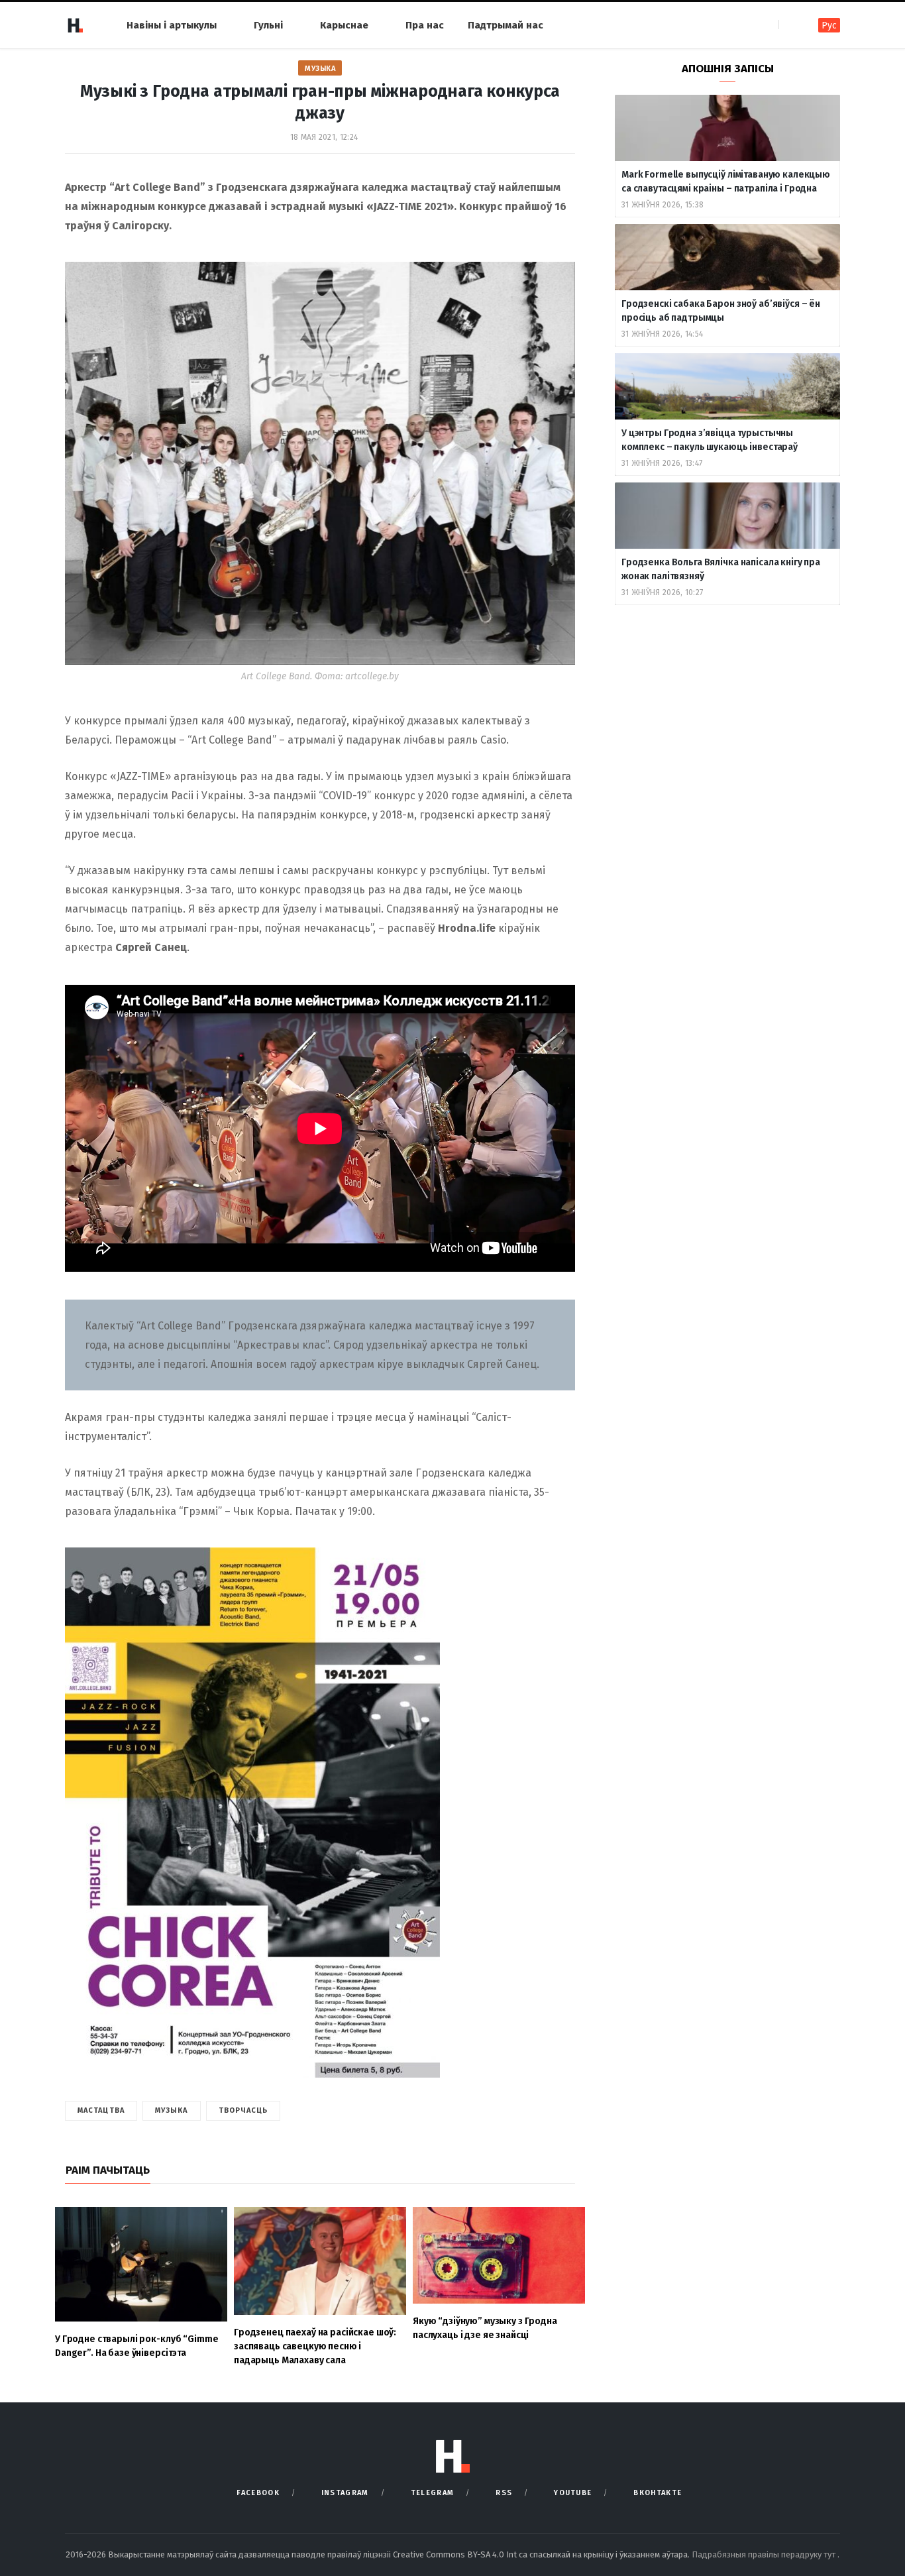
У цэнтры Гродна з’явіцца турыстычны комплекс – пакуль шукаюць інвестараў (710, 440)
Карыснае (344, 25)
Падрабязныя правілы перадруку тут (765, 2554)
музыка (172, 2110)
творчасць (243, 2110)
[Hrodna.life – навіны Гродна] (75, 25)
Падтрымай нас (506, 25)
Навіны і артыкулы (172, 25)
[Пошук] (790, 25)
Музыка (320, 69)
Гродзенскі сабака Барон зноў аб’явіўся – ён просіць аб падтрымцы (721, 311)
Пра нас (425, 25)
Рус (829, 26)
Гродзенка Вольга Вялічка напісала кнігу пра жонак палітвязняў (721, 569)
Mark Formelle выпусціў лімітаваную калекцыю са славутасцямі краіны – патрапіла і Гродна (726, 182)
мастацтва (101, 2110)
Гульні (268, 25)
